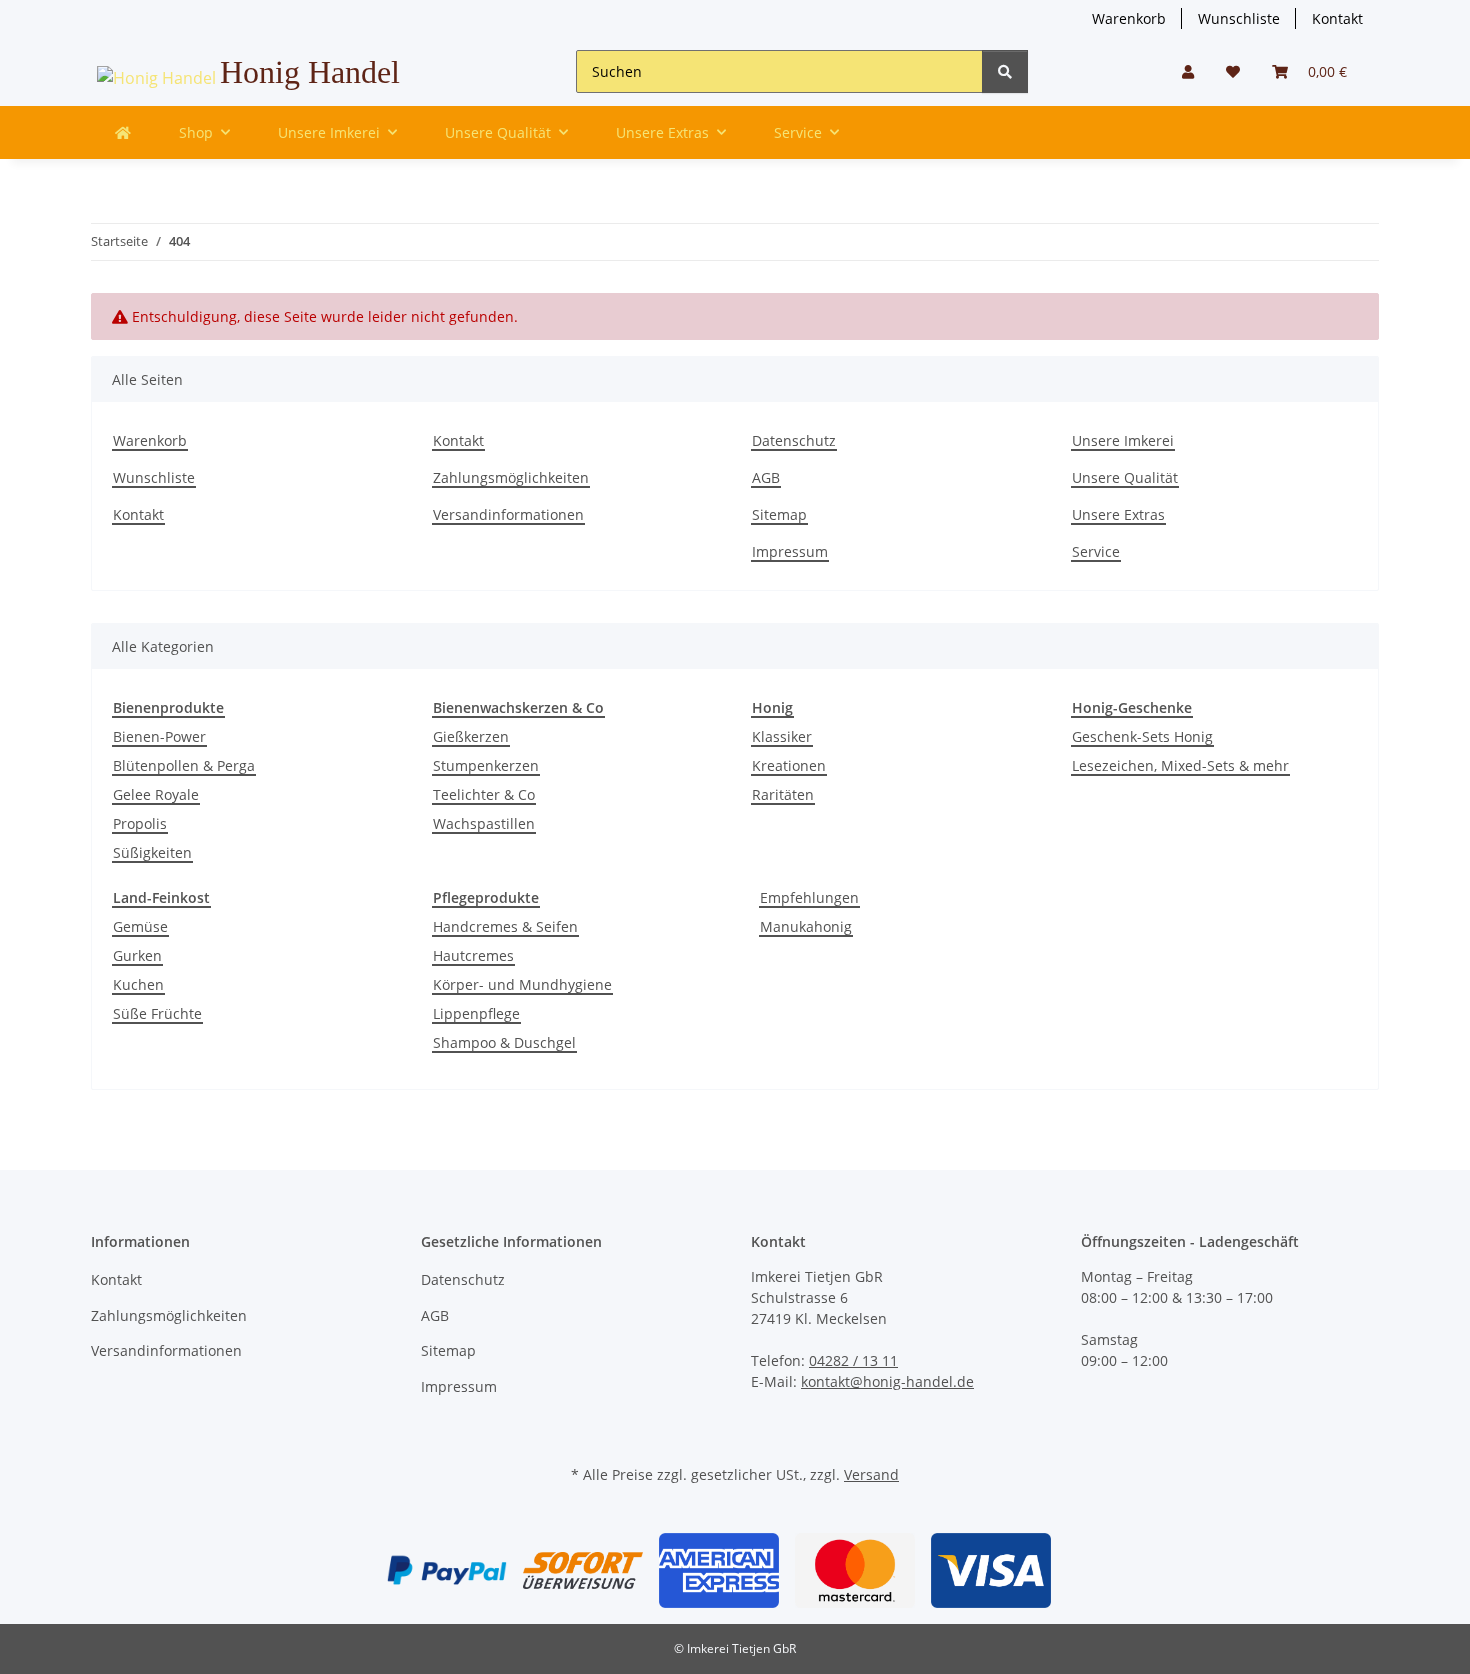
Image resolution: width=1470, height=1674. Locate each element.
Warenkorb (1129, 18)
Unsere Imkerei (1123, 440)
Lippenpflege (476, 1013)
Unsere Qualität (1125, 477)
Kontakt (1337, 18)
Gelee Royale (156, 794)
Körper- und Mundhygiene (522, 984)
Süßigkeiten (152, 852)
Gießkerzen (471, 736)
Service (1096, 551)
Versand (871, 1474)
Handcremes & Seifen (505, 926)
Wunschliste (1239, 18)
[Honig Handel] (123, 132)
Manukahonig (806, 926)
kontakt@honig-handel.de (887, 1381)
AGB (766, 477)
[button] (1188, 71)
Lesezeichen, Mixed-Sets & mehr (1180, 765)
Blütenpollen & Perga (184, 765)
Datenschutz (794, 440)
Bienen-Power (159, 736)
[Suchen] (1005, 71)
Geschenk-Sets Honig (1142, 736)
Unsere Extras (1118, 514)
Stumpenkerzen (486, 765)
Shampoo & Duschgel (504, 1042)
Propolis (140, 823)
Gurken (137, 955)
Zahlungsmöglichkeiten (511, 477)
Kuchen (138, 984)
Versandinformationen (508, 514)
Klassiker (782, 736)
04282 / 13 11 (853, 1360)
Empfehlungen (809, 897)
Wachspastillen (484, 823)
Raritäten (783, 794)
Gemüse (140, 926)
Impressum (790, 551)
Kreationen (789, 765)
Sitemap (779, 514)
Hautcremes (473, 955)
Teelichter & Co (484, 794)
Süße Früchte (157, 1013)
